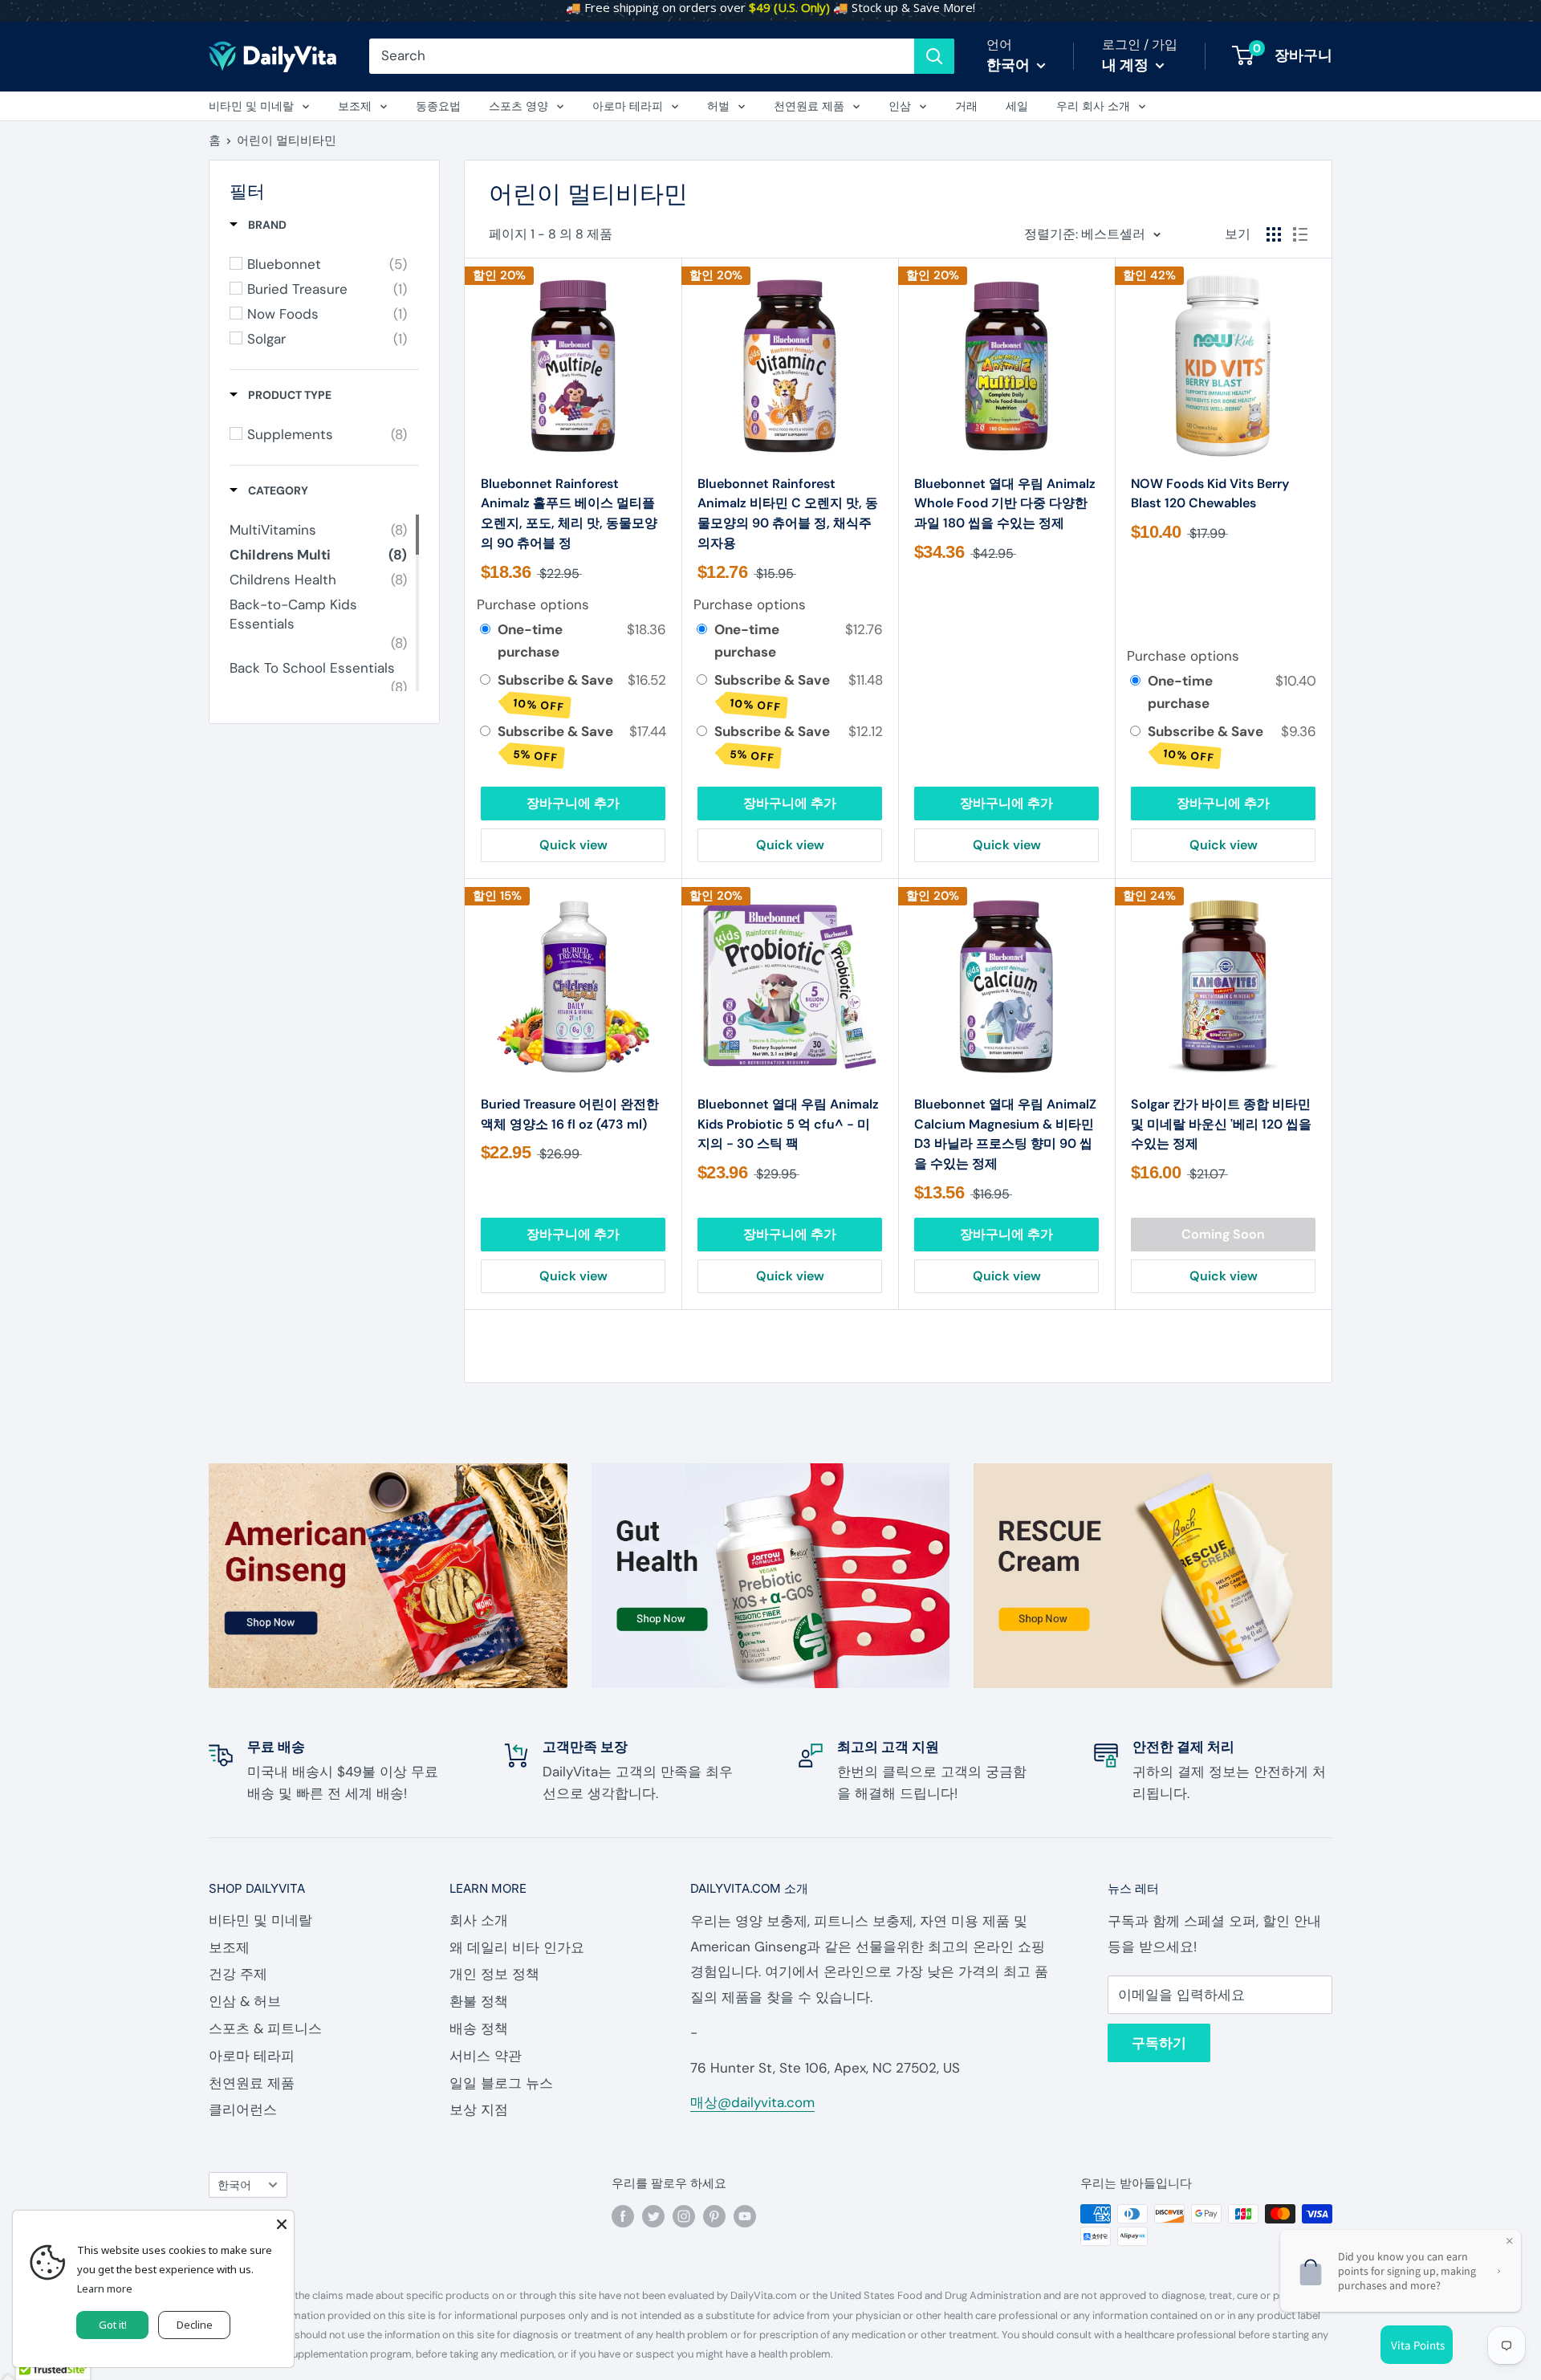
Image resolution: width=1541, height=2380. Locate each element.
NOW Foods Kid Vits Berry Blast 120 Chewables (1210, 494)
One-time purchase (530, 640)
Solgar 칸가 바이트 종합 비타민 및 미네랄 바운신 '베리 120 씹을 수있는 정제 (1221, 1124)
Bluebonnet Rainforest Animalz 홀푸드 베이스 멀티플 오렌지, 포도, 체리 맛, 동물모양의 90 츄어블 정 (569, 513)
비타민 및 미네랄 (251, 106)
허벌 (718, 106)
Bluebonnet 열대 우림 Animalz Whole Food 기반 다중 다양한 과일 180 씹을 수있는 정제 (1005, 504)
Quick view (573, 845)
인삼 (900, 106)
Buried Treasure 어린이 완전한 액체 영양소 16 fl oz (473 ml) (570, 1114)
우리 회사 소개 (1093, 106)
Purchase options (533, 604)
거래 (966, 106)
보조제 (355, 106)
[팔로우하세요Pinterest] (714, 2216)
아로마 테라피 (628, 106)
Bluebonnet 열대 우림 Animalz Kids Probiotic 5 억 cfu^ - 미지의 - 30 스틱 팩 (788, 1124)
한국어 (234, 2185)
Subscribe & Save (557, 692)
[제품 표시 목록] (1300, 234)
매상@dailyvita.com (752, 2102)
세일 (1017, 106)
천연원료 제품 (809, 106)
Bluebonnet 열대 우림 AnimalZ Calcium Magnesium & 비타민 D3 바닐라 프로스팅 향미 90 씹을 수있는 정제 (1005, 1134)
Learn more (105, 2288)
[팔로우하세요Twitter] (653, 2216)
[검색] (934, 56)
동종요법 (438, 106)
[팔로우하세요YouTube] (745, 2216)
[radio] (485, 630)
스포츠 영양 (518, 106)
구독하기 (1159, 2043)
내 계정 (1127, 65)
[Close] (282, 2223)
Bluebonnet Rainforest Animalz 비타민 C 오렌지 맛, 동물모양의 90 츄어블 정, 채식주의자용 (788, 513)
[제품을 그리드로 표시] (1274, 234)
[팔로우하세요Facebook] (623, 2216)
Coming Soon (1223, 1234)
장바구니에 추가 (573, 803)
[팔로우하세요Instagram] (684, 2216)
